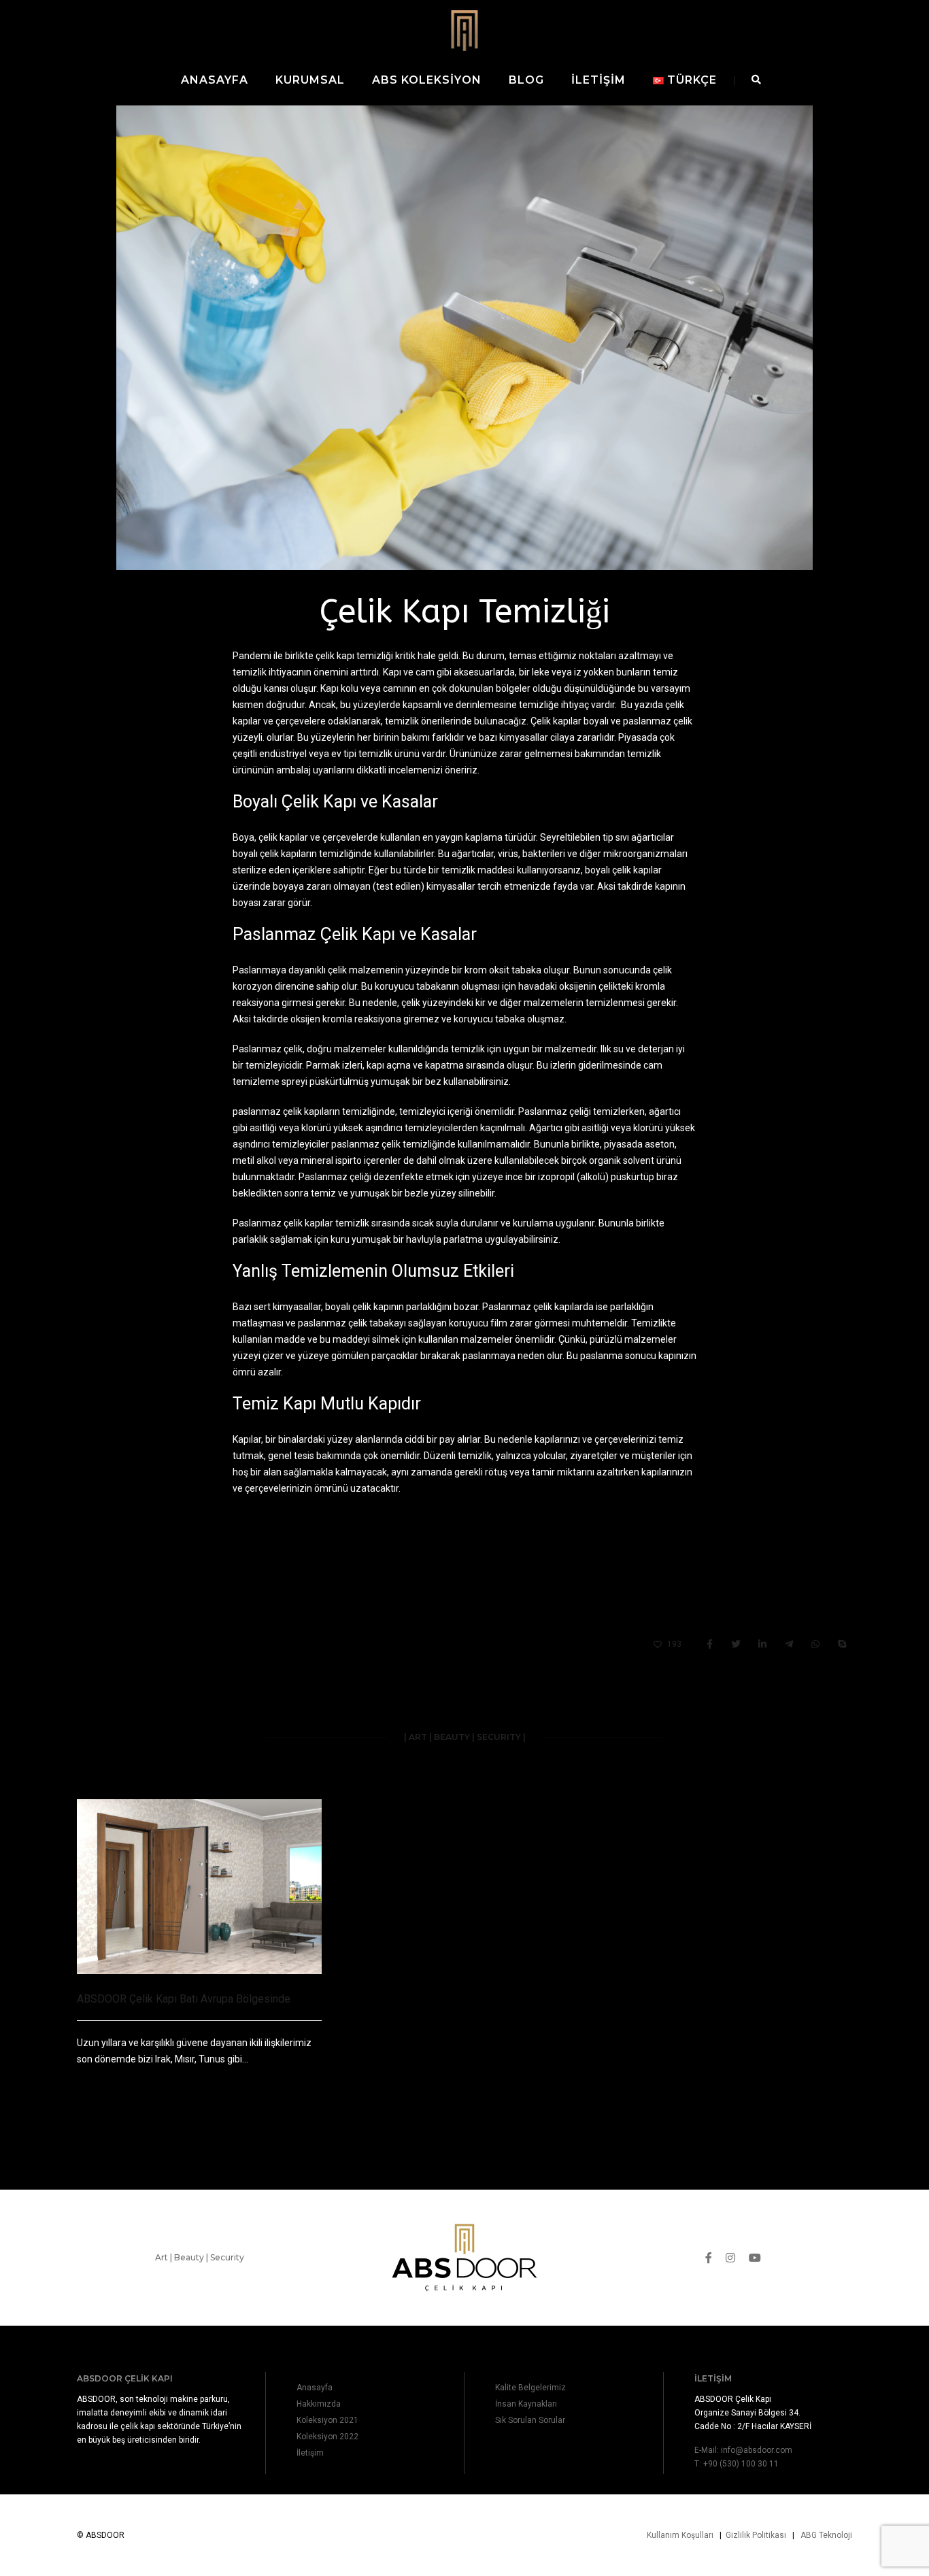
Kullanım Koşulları (680, 2535)
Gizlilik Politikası (756, 2535)
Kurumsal (310, 80)
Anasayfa (215, 80)
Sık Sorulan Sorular (530, 2420)
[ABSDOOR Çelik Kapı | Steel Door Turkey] (464, 30)
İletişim (598, 80)
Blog (526, 80)
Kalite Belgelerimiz (530, 2388)
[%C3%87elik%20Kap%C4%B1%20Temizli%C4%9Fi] (709, 1645)
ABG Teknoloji (826, 2535)
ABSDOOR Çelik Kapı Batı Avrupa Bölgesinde (184, 1999)
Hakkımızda (319, 2404)
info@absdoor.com (757, 2450)
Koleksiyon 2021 (327, 2420)
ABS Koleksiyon (427, 80)
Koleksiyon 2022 (327, 2437)
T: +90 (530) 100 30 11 (737, 2464)
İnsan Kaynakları (526, 2404)
